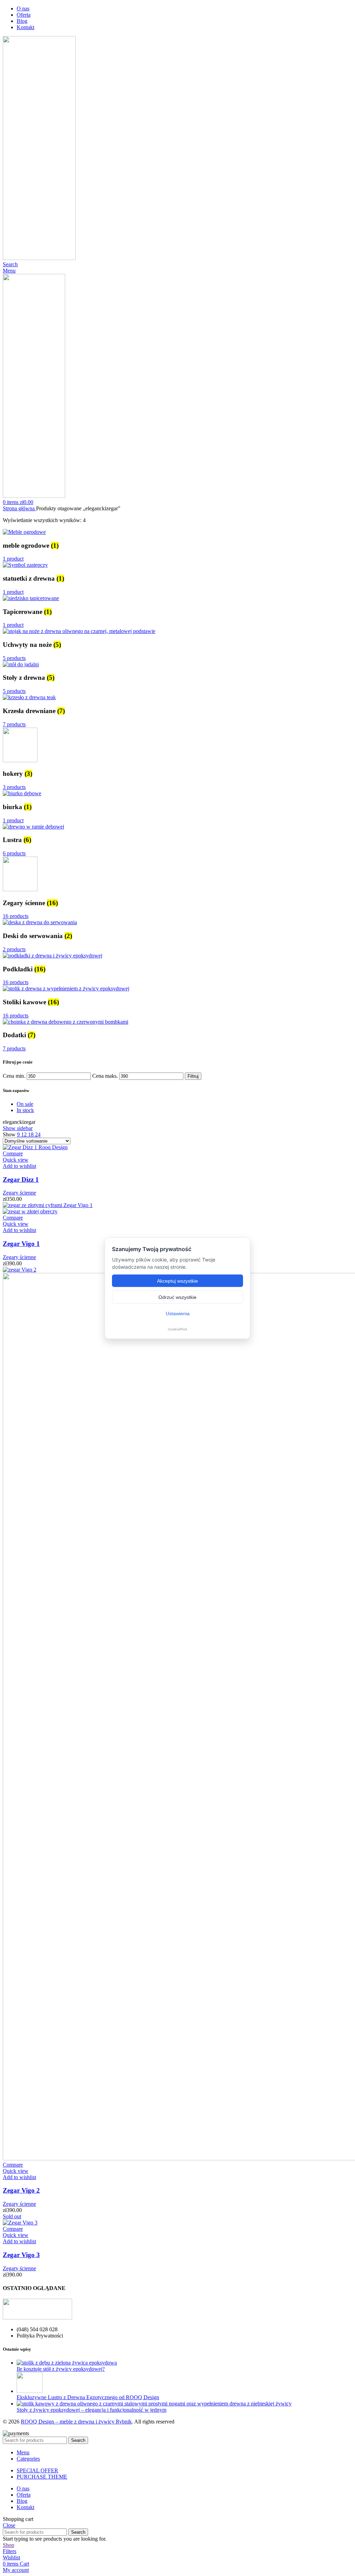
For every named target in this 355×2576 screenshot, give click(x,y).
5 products (14, 658)
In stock (25, 1110)
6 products (14, 853)
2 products (14, 949)
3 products (14, 787)
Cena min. (14, 1076)
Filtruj (193, 1076)
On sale (25, 1104)
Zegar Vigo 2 (21, 2190)
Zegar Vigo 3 (21, 2255)
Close (9, 2525)
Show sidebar (18, 1128)
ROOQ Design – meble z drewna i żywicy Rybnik (76, 2422)
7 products (14, 724)
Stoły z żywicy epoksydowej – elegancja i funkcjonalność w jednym (92, 2410)
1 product (13, 559)
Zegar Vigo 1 (21, 1244)
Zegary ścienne (19, 1193)
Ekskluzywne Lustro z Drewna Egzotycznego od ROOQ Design (88, 2397)
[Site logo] (39, 258)
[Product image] (30, 1211)
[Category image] (24, 532)
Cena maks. (105, 1076)
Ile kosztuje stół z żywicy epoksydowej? (61, 2369)
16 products (16, 916)
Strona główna (19, 508)
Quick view (16, 1160)
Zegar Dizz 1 (21, 1179)
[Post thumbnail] (67, 2363)
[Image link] (37, 2318)
